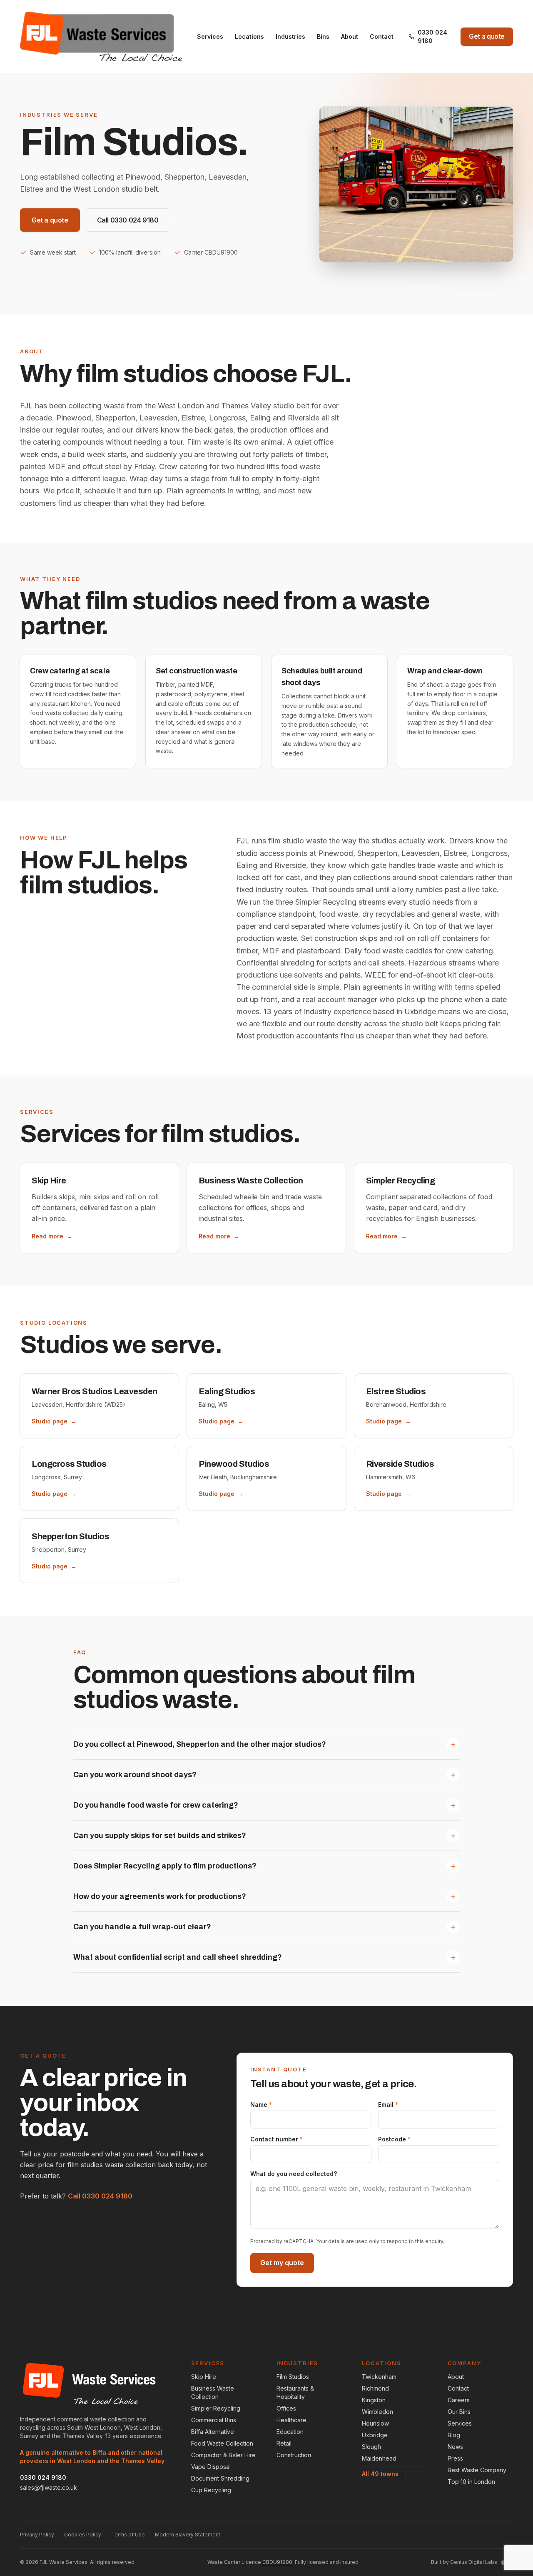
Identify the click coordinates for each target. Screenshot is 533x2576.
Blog (454, 2435)
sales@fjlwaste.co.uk (49, 2487)
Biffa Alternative (213, 2432)
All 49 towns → (384, 2474)
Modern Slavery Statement (188, 2535)
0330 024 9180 (432, 36)
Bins (323, 36)
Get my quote (282, 2263)
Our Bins (459, 2412)
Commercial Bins (214, 2420)
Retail (284, 2443)
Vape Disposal (211, 2467)
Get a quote (487, 36)
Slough (371, 2447)
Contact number (276, 2139)
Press (455, 2458)
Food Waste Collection (222, 2443)
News (455, 2447)
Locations (249, 36)
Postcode (394, 2139)
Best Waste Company (477, 2470)
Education (290, 2432)
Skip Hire (204, 2377)
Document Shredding (220, 2478)
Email (388, 2105)
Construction (294, 2455)
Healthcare (291, 2420)
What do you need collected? (294, 2174)
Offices (286, 2408)
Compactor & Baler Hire (223, 2455)
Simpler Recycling (216, 2408)
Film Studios (293, 2377)
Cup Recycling (211, 2490)
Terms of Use (128, 2535)
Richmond (375, 2388)
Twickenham (379, 2377)
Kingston (374, 2400)
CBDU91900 (277, 2562)
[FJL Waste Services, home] (101, 37)
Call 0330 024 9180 (128, 220)
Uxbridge (375, 2435)
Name (261, 2105)
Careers (459, 2400)
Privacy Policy (37, 2535)
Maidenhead (379, 2458)
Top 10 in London (471, 2482)
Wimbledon (377, 2412)
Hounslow (375, 2423)
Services (210, 36)
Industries (290, 36)
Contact (382, 36)
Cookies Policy (83, 2535)
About (350, 36)
